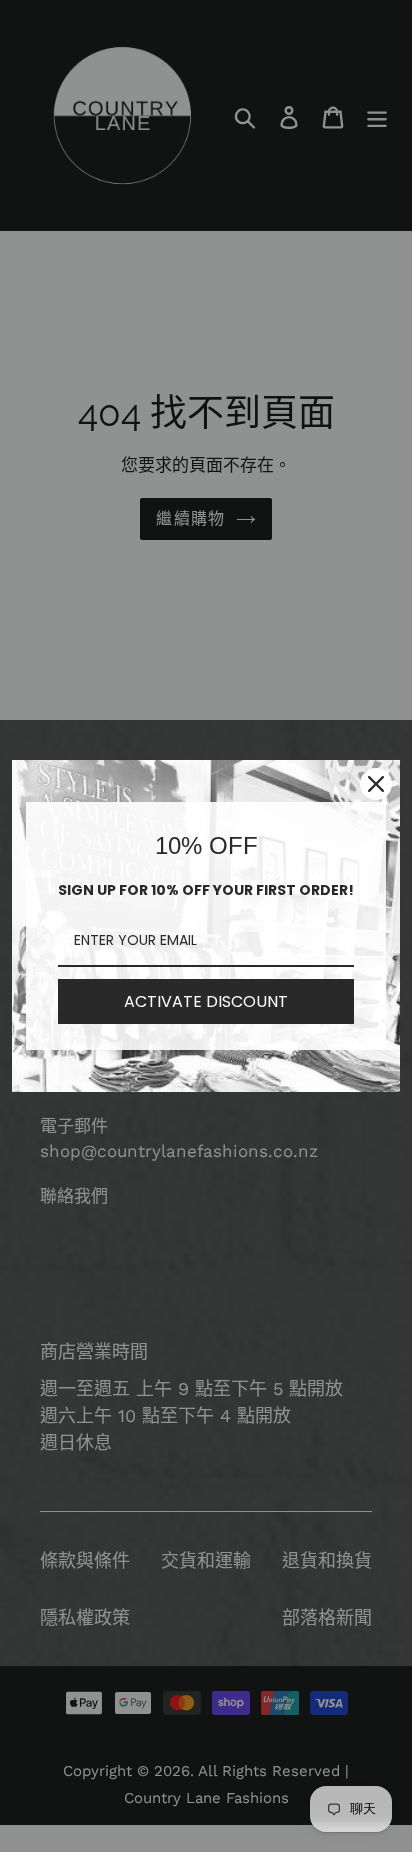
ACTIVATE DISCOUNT (206, 1001)
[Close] (376, 784)
